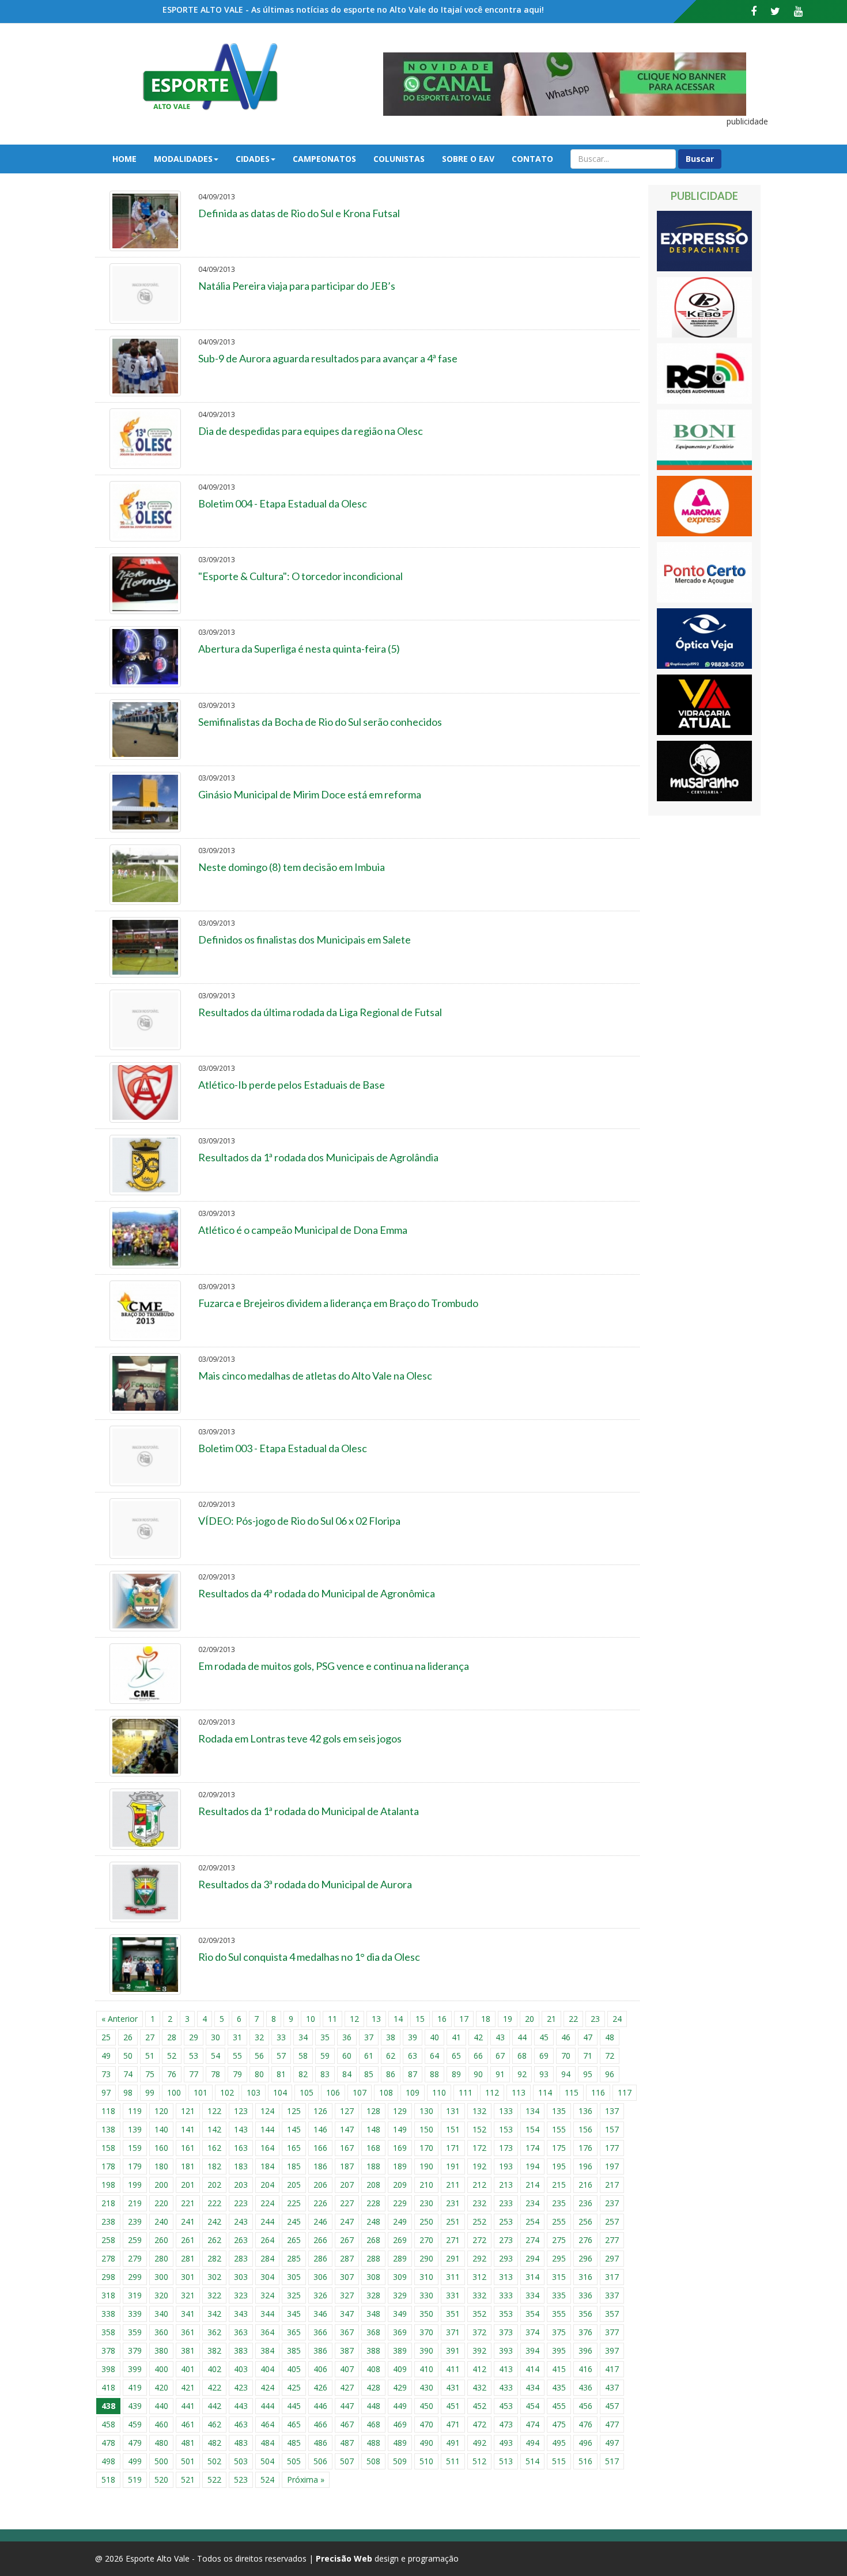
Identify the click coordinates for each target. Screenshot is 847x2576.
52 (172, 2056)
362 (214, 2332)
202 (214, 2185)
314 (532, 2277)
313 (506, 2277)
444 (267, 2406)
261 (188, 2240)
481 (188, 2443)
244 (267, 2221)
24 (617, 2019)
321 (188, 2295)
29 (194, 2037)
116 (598, 2092)
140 (161, 2129)
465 (294, 2424)
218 (108, 2203)
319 (135, 2295)
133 (506, 2111)
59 (325, 2056)
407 (347, 2369)
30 (215, 2037)
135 (559, 2111)
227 (347, 2203)
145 (294, 2129)
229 (400, 2203)
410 (426, 2369)
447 (347, 2406)
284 (267, 2258)
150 (426, 2129)
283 (241, 2258)
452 (479, 2406)
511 (453, 2461)
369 (400, 2332)
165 (294, 2148)
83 (325, 2074)
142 (214, 2129)
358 (108, 2332)
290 (426, 2258)
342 (214, 2314)
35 (325, 2037)
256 (585, 2221)
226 (320, 2203)
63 (413, 2056)
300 (161, 2277)
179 (135, 2166)
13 (376, 2019)
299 (135, 2277)
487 (347, 2443)
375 (559, 2332)
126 (320, 2111)
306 (320, 2277)
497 (612, 2443)
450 (426, 2406)
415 (559, 2369)
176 (585, 2148)
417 (612, 2369)
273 (506, 2240)
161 (188, 2148)
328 (373, 2295)
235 (559, 2203)
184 (267, 2166)
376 (585, 2332)
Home (124, 159)
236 (585, 2203)
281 (188, 2258)
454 (532, 2406)
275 (559, 2240)
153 (506, 2129)
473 (506, 2424)
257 (612, 2221)
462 (214, 2424)
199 (135, 2185)
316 (585, 2277)
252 (479, 2221)
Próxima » (306, 2480)
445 (294, 2406)
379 (135, 2350)
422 (214, 2387)
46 (566, 2037)
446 (320, 2406)
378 (108, 2350)
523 (241, 2480)
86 (391, 2074)
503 (241, 2461)
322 (214, 2295)
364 (267, 2332)
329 (400, 2295)
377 (612, 2332)
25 (106, 2037)
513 (506, 2461)
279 (135, 2258)
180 (161, 2166)
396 (585, 2350)
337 (612, 2295)
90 (478, 2074)
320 (161, 2295)
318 (108, 2295)
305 (294, 2277)
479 (135, 2443)
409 (400, 2369)
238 (108, 2221)
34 (303, 2037)
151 (453, 2129)
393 (506, 2350)
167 (347, 2148)
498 (108, 2461)
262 (214, 2240)
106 (333, 2092)
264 (267, 2240)
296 (585, 2258)
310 (426, 2277)
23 (595, 2019)
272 (479, 2240)
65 (456, 2056)
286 (320, 2258)
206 (320, 2185)
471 (453, 2424)
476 (585, 2424)
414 (532, 2369)
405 (294, 2369)
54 (215, 2056)
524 (267, 2480)
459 (135, 2424)
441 (188, 2406)
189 (400, 2166)
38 (391, 2037)
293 (506, 2258)
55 (237, 2056)
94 (566, 2074)
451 (453, 2406)
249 (400, 2221)
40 (434, 2037)
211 (453, 2185)
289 (400, 2258)
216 (585, 2185)
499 (135, 2461)
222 (214, 2203)
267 (347, 2240)
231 (453, 2203)
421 (188, 2387)
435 (559, 2387)
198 (108, 2185)
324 (267, 2295)
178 (108, 2166)
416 (585, 2369)
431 (453, 2387)
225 (294, 2203)
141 (188, 2129)
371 (453, 2332)
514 (532, 2461)
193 (506, 2166)
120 (161, 2111)
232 (479, 2203)
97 (106, 2092)
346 (320, 2314)
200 (161, 2185)
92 (522, 2074)
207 (347, 2185)
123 (241, 2111)
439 (135, 2406)
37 (369, 2037)
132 (479, 2111)
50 (128, 2056)
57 (281, 2056)
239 (135, 2221)
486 (320, 2443)
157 (612, 2129)
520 (161, 2480)
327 (347, 2295)
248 (373, 2221)
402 (214, 2369)
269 (400, 2240)
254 (532, 2221)
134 (532, 2111)
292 (479, 2258)
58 (303, 2056)
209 (400, 2185)
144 (267, 2129)
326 (320, 2295)
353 (506, 2314)
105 (307, 2092)
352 (479, 2314)
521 (188, 2480)
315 (559, 2277)
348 (373, 2314)
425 (294, 2387)
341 (188, 2314)
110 (439, 2092)
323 (241, 2295)
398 (108, 2369)
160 (161, 2148)
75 (150, 2074)
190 (426, 2166)
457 (612, 2406)
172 (479, 2148)
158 (108, 2148)
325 (294, 2295)
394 (532, 2350)
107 (360, 2092)
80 (259, 2074)
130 (426, 2111)
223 (241, 2203)
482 (214, 2443)
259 (135, 2240)
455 (559, 2406)
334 (532, 2295)
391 (453, 2350)
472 (479, 2424)
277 (612, 2240)
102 (227, 2092)
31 (237, 2037)
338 (108, 2314)
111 (466, 2092)
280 (161, 2258)
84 (347, 2074)
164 (267, 2148)
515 (559, 2461)
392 (479, 2350)
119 (135, 2111)
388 (373, 2350)
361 (188, 2332)
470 (426, 2424)
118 (108, 2111)
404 (267, 2369)
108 (386, 2092)
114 (545, 2092)
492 (479, 2443)
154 (532, 2129)
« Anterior (120, 2019)
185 (294, 2166)
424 (267, 2387)
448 (373, 2406)
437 (612, 2387)
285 (294, 2258)
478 (108, 2443)
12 (354, 2019)
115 (572, 2092)
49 (106, 2056)
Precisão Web (344, 2558)
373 (506, 2332)
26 (128, 2037)
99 (150, 2092)
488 (373, 2443)
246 (320, 2221)
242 (214, 2221)
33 (281, 2037)
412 (479, 2369)
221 (188, 2203)
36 (347, 2037)
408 (373, 2369)
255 (559, 2221)
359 (135, 2332)
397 (612, 2350)
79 (237, 2074)
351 (453, 2314)
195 (559, 2166)
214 (532, 2185)
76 (172, 2074)
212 (479, 2185)
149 (400, 2129)
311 (453, 2277)
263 (241, 2240)
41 (456, 2037)
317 (612, 2277)
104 (280, 2092)
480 (161, 2443)
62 (391, 2056)
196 (585, 2166)
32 (259, 2037)
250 (426, 2221)
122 (214, 2111)
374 (532, 2332)
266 (320, 2240)
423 (241, 2387)
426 (320, 2387)
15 (420, 2019)
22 (573, 2019)
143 (241, 2129)
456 (585, 2406)
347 (347, 2314)
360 (161, 2332)
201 (188, 2185)
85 (369, 2074)
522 (214, 2480)
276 (585, 2240)
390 (426, 2350)
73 (106, 2074)
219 (135, 2203)
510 (426, 2461)
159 (135, 2148)
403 (241, 2369)
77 (194, 2074)
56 (259, 2056)
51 (150, 2056)
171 (453, 2148)
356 (585, 2314)
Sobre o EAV (468, 159)
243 (241, 2221)
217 (612, 2185)
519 (135, 2480)
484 (267, 2443)
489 (400, 2443)
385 (294, 2350)
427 (347, 2387)
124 (267, 2111)
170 (426, 2148)
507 (347, 2461)
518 (108, 2480)
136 (585, 2111)
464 (267, 2424)
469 (400, 2424)
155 (559, 2129)
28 (172, 2037)
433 (506, 2387)
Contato (532, 159)
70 (566, 2056)
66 (478, 2056)
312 (479, 2277)
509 (400, 2461)
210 (426, 2185)
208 (373, 2185)
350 (426, 2314)
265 (294, 2240)
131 (453, 2111)
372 (479, 2332)
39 (413, 2037)
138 (108, 2129)
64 (434, 2056)
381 (188, 2350)
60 (347, 2056)
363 (241, 2332)
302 (214, 2277)
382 (214, 2350)
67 (500, 2056)
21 (551, 2019)
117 (625, 2092)
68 (522, 2056)
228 (373, 2203)
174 (532, 2148)
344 (267, 2314)
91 (500, 2074)
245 (294, 2221)
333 (506, 2295)
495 (559, 2443)
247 (347, 2221)
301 (188, 2277)
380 (161, 2350)
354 (532, 2314)
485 (294, 2443)
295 (559, 2258)
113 (519, 2092)
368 (373, 2332)
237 (612, 2203)
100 (174, 2092)
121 (188, 2111)
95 (588, 2074)
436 (585, 2387)
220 (161, 2203)
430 (426, 2387)
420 (161, 2387)
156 (585, 2129)
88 (434, 2074)
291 (453, 2258)
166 (320, 2148)
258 (108, 2240)
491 (453, 2443)
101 (201, 2092)
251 (453, 2221)
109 (413, 2092)
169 (400, 2148)
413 (506, 2369)
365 (294, 2332)
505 (294, 2461)
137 (612, 2111)
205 (294, 2185)
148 (373, 2129)
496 (585, 2443)
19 (508, 2019)
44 (522, 2037)
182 (214, 2166)
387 (347, 2350)
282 (214, 2258)
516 (585, 2461)
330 (426, 2295)
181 (188, 2166)
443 (241, 2406)
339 (135, 2314)
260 (161, 2240)
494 (532, 2443)
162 (214, 2148)
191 (453, 2166)
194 (532, 2166)
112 (492, 2092)
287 (347, 2258)
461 (188, 2424)
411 (453, 2369)
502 (214, 2461)
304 (267, 2277)
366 (320, 2332)
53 (194, 2056)
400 (161, 2369)
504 (267, 2461)
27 (150, 2037)
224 (267, 2203)
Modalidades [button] (183, 159)
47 (588, 2037)
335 (559, 2295)
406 (320, 2369)
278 (108, 2258)
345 (294, 2314)
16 (442, 2019)
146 (320, 2129)
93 (544, 2074)
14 (398, 2019)
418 (108, 2387)
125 (294, 2111)
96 (610, 2074)
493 (506, 2443)
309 (400, 2277)
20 (530, 2019)
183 (241, 2166)
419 (135, 2387)
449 (400, 2406)
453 (506, 2406)
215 (559, 2185)
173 (506, 2148)
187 (347, 2166)
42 (478, 2037)
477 (612, 2424)
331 (453, 2295)
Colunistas (399, 159)
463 (241, 2424)
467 (347, 2424)
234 (532, 2203)
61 (369, 2056)
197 (612, 2166)
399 (135, 2369)
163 (241, 2148)
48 (610, 2037)
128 (373, 2111)
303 (241, 2277)
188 (373, 2166)
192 (479, 2166)
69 (544, 2056)
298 (108, 2277)
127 (347, 2111)
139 (135, 2129)
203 (241, 2185)
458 (108, 2424)
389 (400, 2350)
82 (303, 2074)
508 (373, 2461)
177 (612, 2148)
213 (506, 2185)
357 (612, 2314)
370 (426, 2332)
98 (128, 2092)
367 (347, 2332)
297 (612, 2258)
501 (188, 2461)
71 (588, 2056)
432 (479, 2387)
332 (479, 2295)
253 (506, 2221)
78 (215, 2074)
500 (161, 2461)
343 (241, 2314)
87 (413, 2074)
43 (500, 2037)
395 (559, 2350)
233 (506, 2203)
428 (373, 2387)
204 (267, 2185)
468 (373, 2424)
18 (486, 2019)
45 (544, 2037)
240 (161, 2221)
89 (456, 2074)
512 (479, 2461)
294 (532, 2258)
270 (426, 2240)
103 (254, 2092)
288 (373, 2258)
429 (400, 2387)
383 (241, 2350)
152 (479, 2129)
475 (559, 2424)
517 (612, 2461)
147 (347, 2129)
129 (400, 2111)
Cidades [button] (253, 159)
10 (311, 2019)
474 (532, 2424)
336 (585, 2295)
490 (426, 2443)
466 (320, 2424)
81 (281, 2074)
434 (532, 2387)
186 (320, 2166)
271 (453, 2240)
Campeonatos (324, 159)
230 (426, 2203)
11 (332, 2019)
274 (532, 2240)
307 (347, 2277)
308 (373, 2277)
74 (128, 2074)
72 (610, 2056)
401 (188, 2369)
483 (241, 2443)
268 (373, 2240)
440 (161, 2406)
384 (267, 2350)
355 (559, 2314)
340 (161, 2314)
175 (559, 2148)
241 (188, 2221)
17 (464, 2019)
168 (373, 2148)
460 (161, 2424)
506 (320, 2461)
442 (214, 2406)
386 (320, 2350)
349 (400, 2314)
